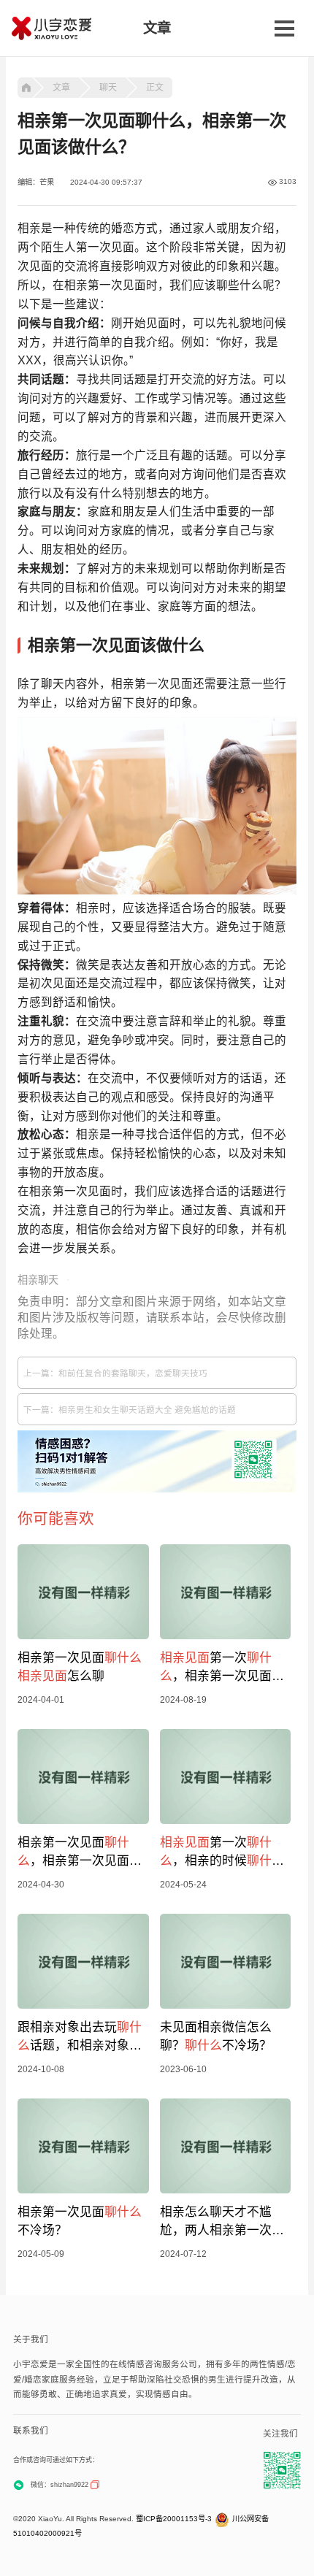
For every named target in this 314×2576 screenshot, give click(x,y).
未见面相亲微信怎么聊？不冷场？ (216, 2036)
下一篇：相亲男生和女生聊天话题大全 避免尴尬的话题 (130, 1410)
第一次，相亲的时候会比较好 (222, 1853)
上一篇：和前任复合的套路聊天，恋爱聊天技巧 (115, 1373)
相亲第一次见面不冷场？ (80, 2221)
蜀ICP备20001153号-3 (174, 2519)
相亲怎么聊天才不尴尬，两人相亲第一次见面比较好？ (222, 2222)
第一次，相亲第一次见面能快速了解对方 (222, 1668)
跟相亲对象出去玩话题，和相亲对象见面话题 (80, 2038)
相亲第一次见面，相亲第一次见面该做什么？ (80, 1853)
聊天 (108, 88)
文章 (61, 88)
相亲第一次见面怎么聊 (80, 1667)
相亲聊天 (38, 1280)
